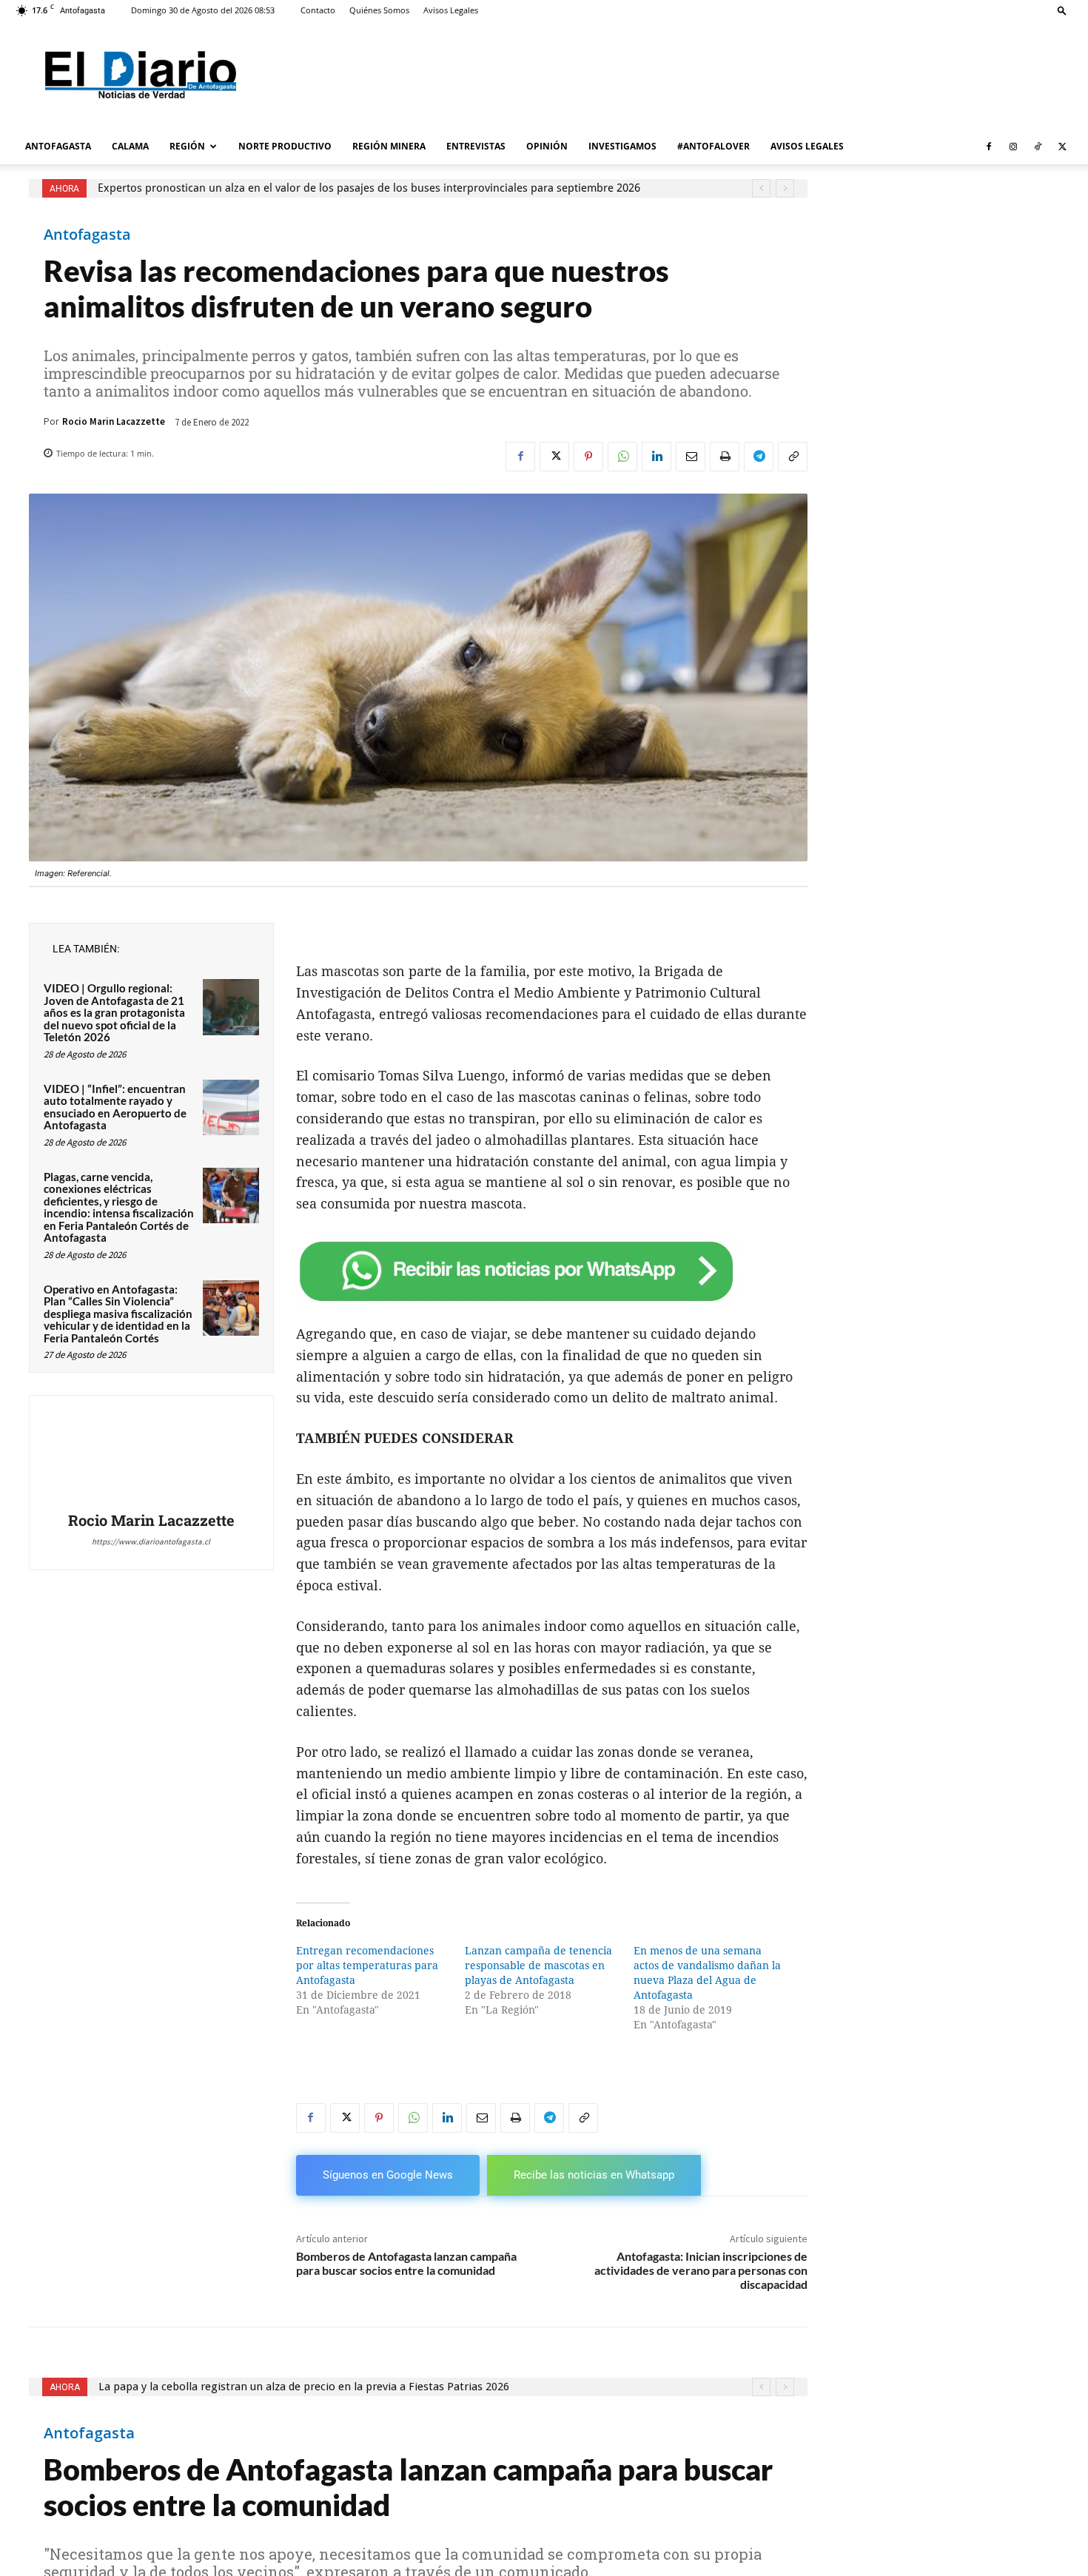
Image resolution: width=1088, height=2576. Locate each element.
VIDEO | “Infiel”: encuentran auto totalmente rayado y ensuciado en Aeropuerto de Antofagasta (115, 1107)
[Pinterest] (588, 457)
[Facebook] (989, 147)
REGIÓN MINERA (389, 146)
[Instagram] (1013, 147)
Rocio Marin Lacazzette (114, 421)
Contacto (318, 10)
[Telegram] (759, 457)
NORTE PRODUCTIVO (285, 146)
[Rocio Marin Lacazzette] (151, 1456)
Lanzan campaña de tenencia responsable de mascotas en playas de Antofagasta (538, 1965)
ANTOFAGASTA (58, 146)
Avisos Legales (451, 10)
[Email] (691, 457)
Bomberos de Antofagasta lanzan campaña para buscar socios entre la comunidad (406, 2263)
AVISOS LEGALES (807, 146)
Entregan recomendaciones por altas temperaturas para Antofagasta (367, 1965)
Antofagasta (87, 235)
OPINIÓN (547, 146)
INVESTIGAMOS (622, 146)
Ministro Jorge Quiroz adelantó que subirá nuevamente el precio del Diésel (286, 188)
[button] (1062, 10)
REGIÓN (187, 146)
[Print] (725, 457)
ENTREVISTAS (476, 146)
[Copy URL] (793, 457)
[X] (1062, 147)
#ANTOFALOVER (713, 146)
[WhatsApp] (622, 457)
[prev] (761, 188)
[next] (785, 188)
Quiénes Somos (379, 10)
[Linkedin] (657, 457)
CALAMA (130, 146)
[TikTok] (1038, 147)
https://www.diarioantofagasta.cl (151, 1541)
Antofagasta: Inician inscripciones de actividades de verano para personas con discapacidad (701, 2270)
